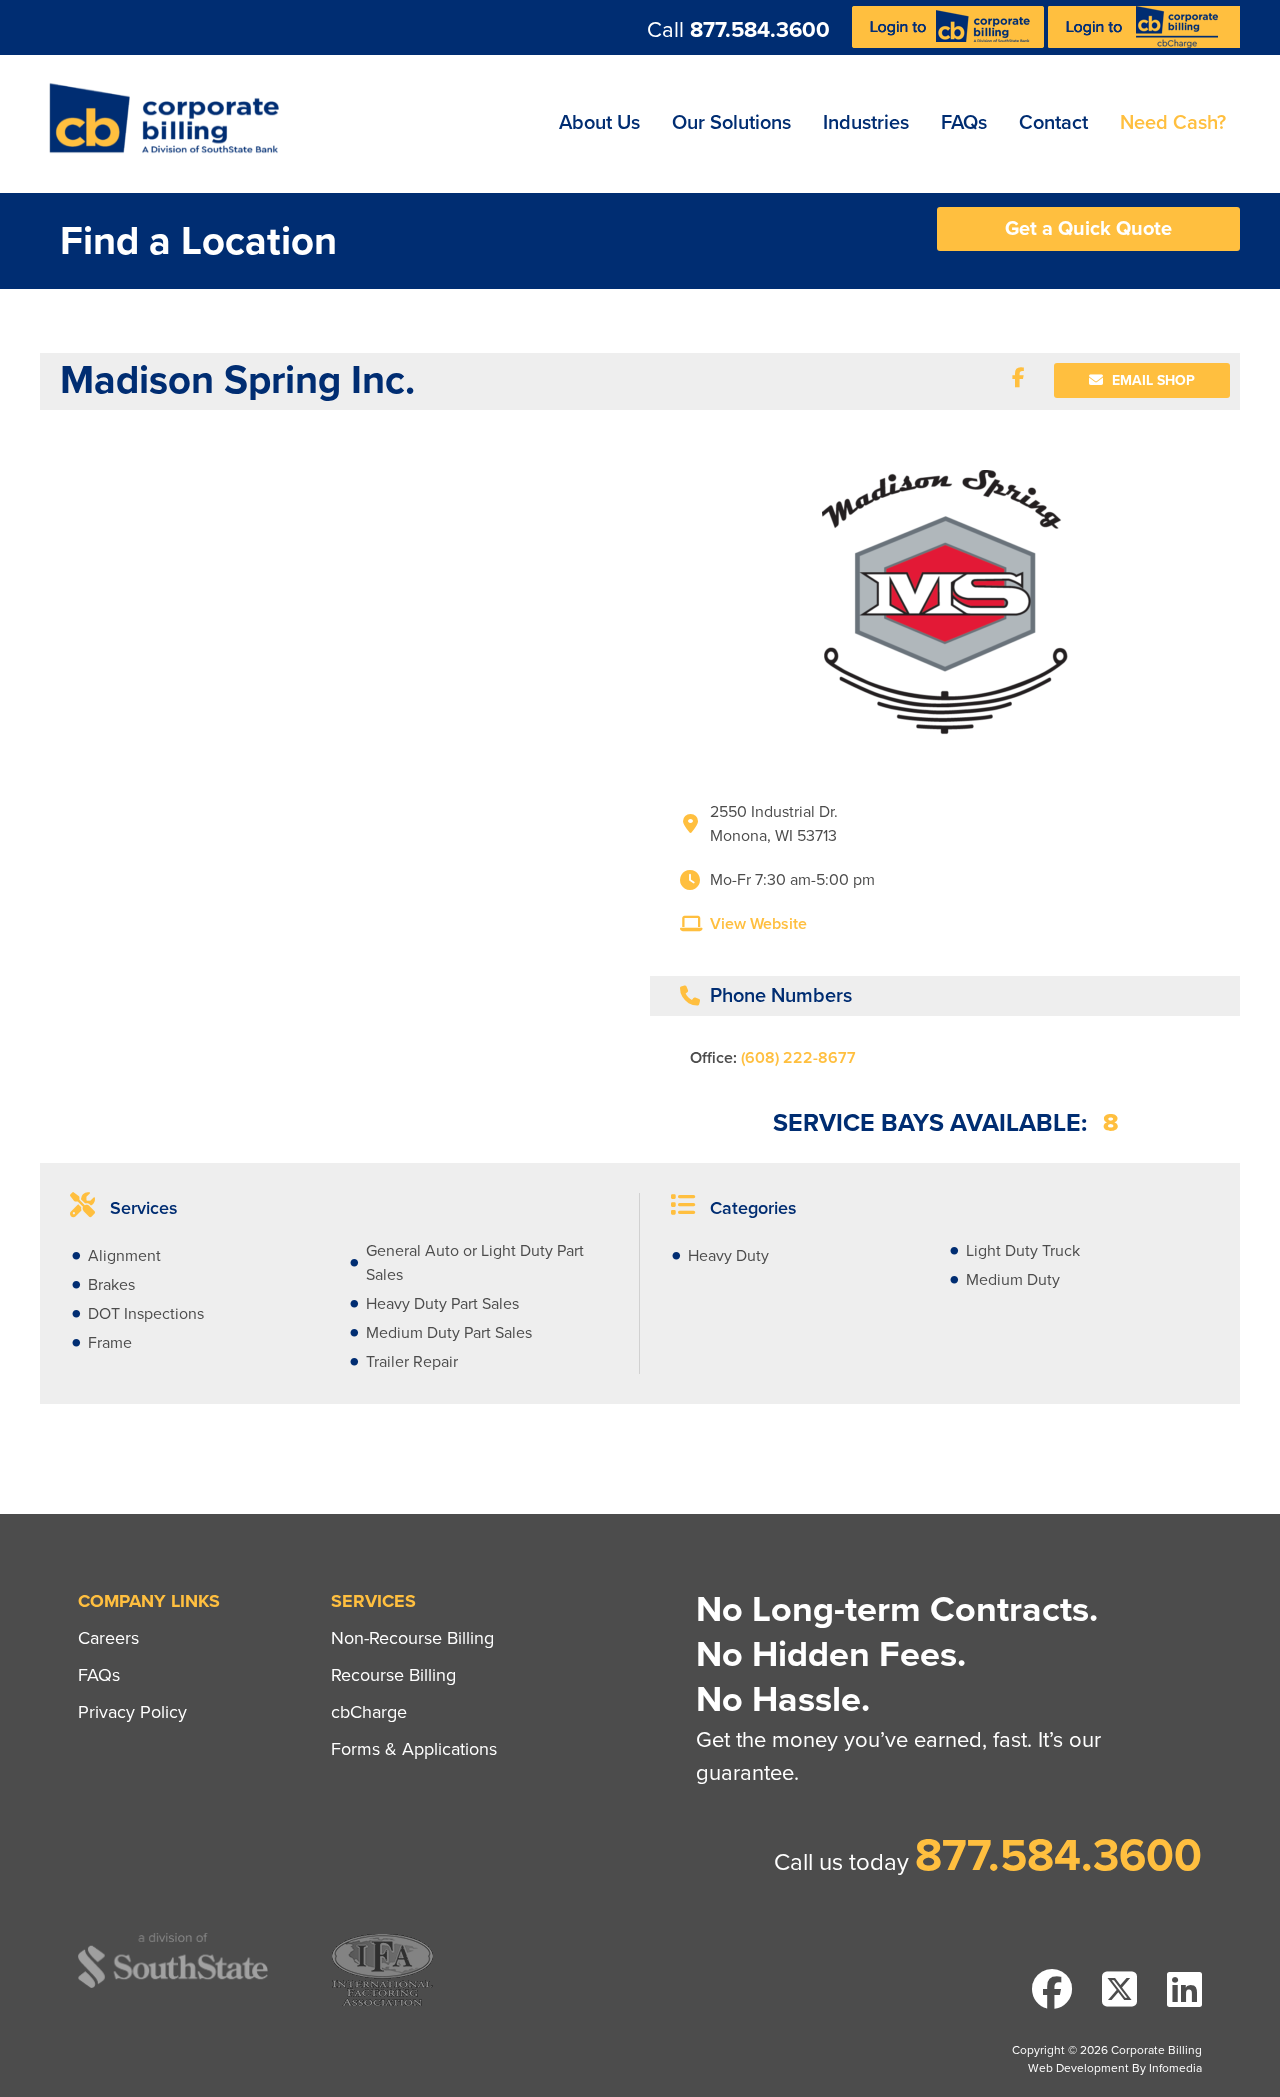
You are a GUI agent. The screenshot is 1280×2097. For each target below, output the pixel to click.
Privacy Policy (132, 1712)
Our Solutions (731, 123)
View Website (758, 924)
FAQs (964, 123)
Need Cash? (1173, 123)
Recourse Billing (393, 1675)
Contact (1053, 123)
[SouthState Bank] (173, 1984)
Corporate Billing (171, 124)
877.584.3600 (760, 30)
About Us (599, 123)
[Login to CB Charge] (1144, 43)
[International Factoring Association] (382, 2003)
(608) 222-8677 (798, 1058)
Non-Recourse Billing (412, 1638)
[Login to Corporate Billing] (950, 43)
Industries (866, 123)
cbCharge (369, 1712)
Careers (108, 1638)
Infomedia (1175, 2068)
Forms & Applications (414, 1749)
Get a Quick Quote (1088, 229)
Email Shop (1151, 380)
